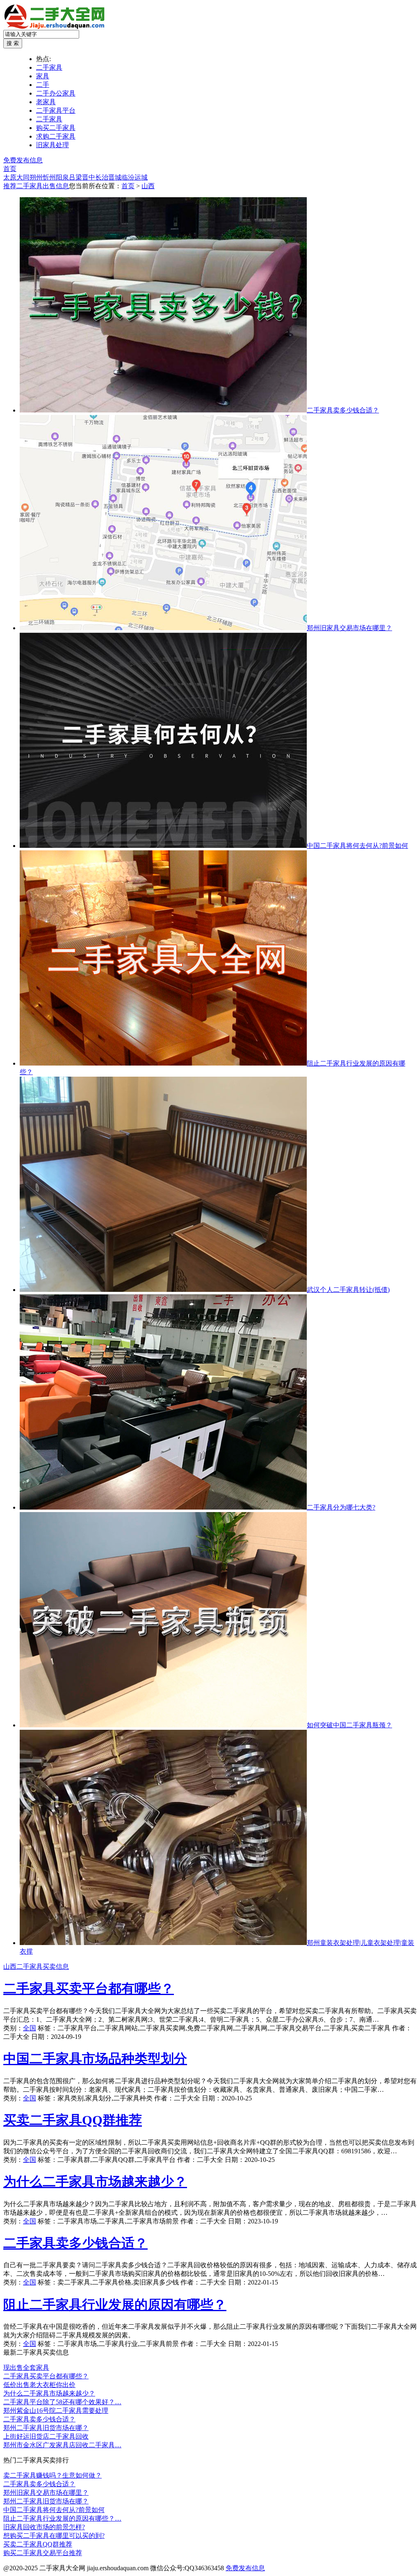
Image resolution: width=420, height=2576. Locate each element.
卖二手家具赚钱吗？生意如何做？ (52, 2475)
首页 (10, 169)
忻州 (49, 177)
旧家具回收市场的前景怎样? (44, 2527)
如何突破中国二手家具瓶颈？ (349, 1725)
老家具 (46, 102)
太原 (10, 177)
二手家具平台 (56, 110)
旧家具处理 (52, 145)
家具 (43, 76)
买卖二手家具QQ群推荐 (73, 2120)
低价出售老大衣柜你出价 (39, 2385)
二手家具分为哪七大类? (341, 1507)
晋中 (89, 177)
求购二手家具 (56, 136)
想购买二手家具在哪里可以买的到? (54, 2536)
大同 (23, 177)
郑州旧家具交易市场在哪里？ (349, 628)
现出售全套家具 (26, 2368)
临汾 (128, 177)
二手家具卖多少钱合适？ (343, 410)
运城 (141, 177)
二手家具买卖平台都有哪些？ (89, 1988)
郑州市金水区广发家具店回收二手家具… (62, 2445)
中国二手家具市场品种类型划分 (95, 2059)
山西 (148, 186)
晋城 (115, 177)
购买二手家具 (56, 128)
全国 (30, 2028)
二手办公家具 (56, 93)
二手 (43, 85)
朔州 (36, 177)
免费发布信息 (23, 160)
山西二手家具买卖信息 (36, 1967)
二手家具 (49, 67)
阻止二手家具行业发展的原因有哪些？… (62, 2518)
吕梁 (75, 177)
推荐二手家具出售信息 (36, 186)
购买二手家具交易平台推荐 (43, 2553)
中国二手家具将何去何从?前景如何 (357, 846)
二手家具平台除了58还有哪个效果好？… (62, 2402)
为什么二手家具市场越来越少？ (95, 2182)
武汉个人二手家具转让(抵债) (348, 1290)
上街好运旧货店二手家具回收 (46, 2436)
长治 (102, 177)
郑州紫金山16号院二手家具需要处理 (56, 2411)
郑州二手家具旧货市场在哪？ (46, 2428)
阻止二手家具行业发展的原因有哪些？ (115, 2305)
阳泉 (62, 177)
